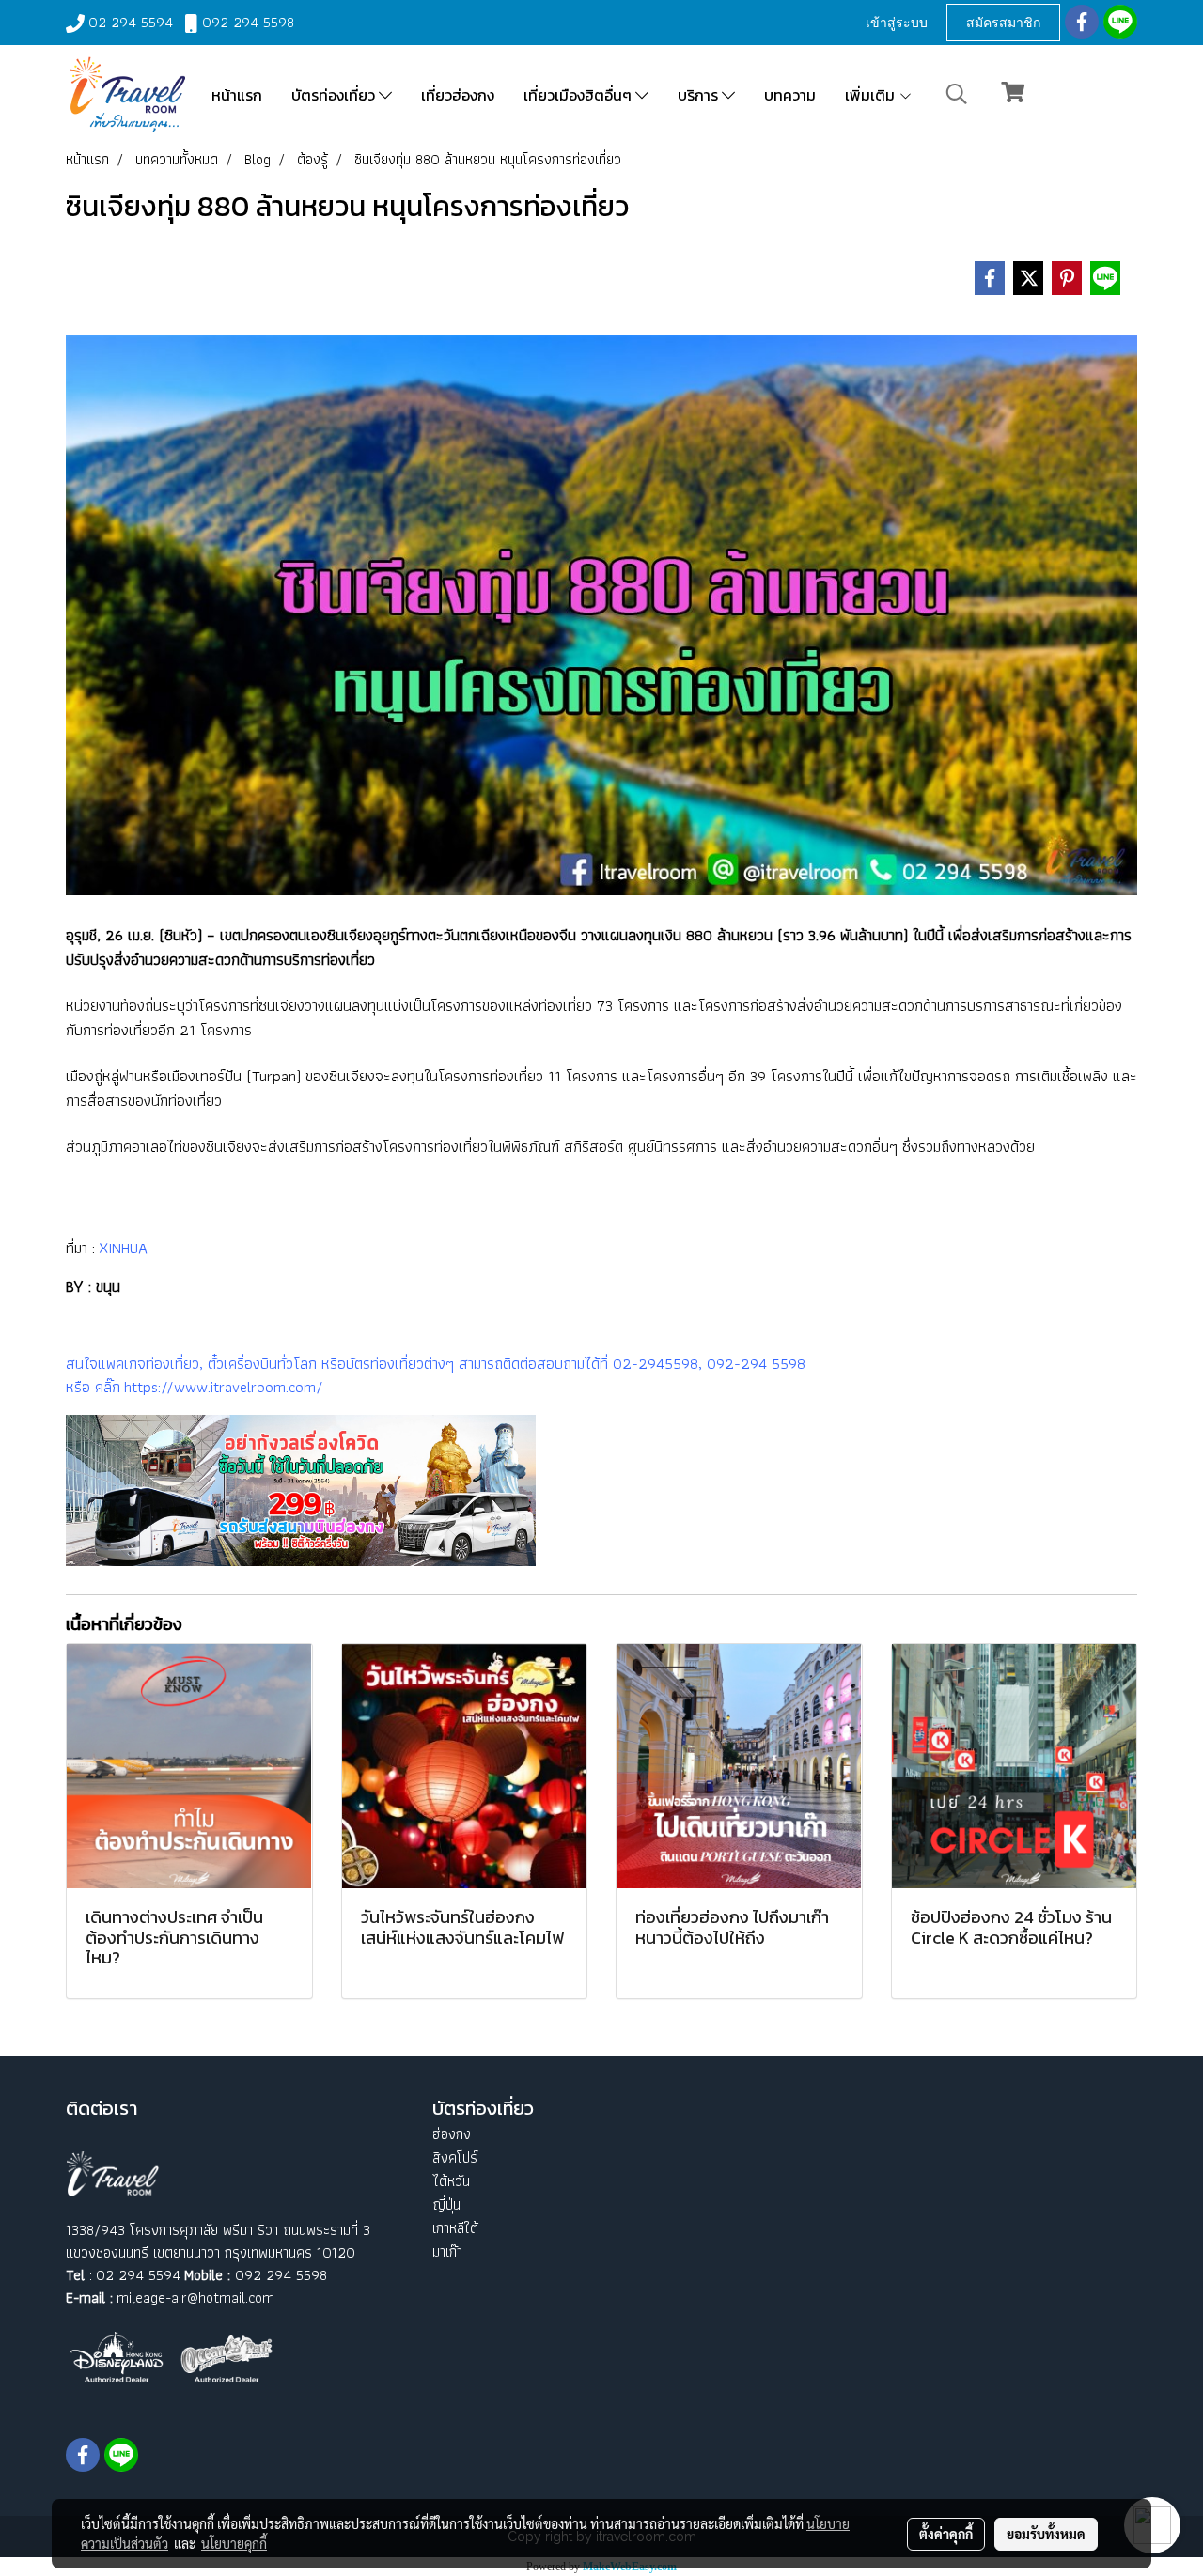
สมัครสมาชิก (1003, 22)
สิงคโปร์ (455, 2157)
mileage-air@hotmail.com (195, 2297)
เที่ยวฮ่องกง (458, 95)
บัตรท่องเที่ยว (335, 95)
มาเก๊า (447, 2251)
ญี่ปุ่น (446, 2204)
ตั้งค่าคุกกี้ (946, 2534)
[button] (957, 94)
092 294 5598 (248, 22)
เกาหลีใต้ (455, 2228)
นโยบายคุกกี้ (234, 2543)
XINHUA (121, 1248)
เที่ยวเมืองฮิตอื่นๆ (579, 95)
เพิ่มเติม (872, 95)
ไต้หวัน (451, 2181)
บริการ (700, 95)
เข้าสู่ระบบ (897, 22)
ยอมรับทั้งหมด (1046, 2534)
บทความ (790, 95)
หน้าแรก (237, 95)
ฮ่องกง (452, 2134)
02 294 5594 (131, 22)
